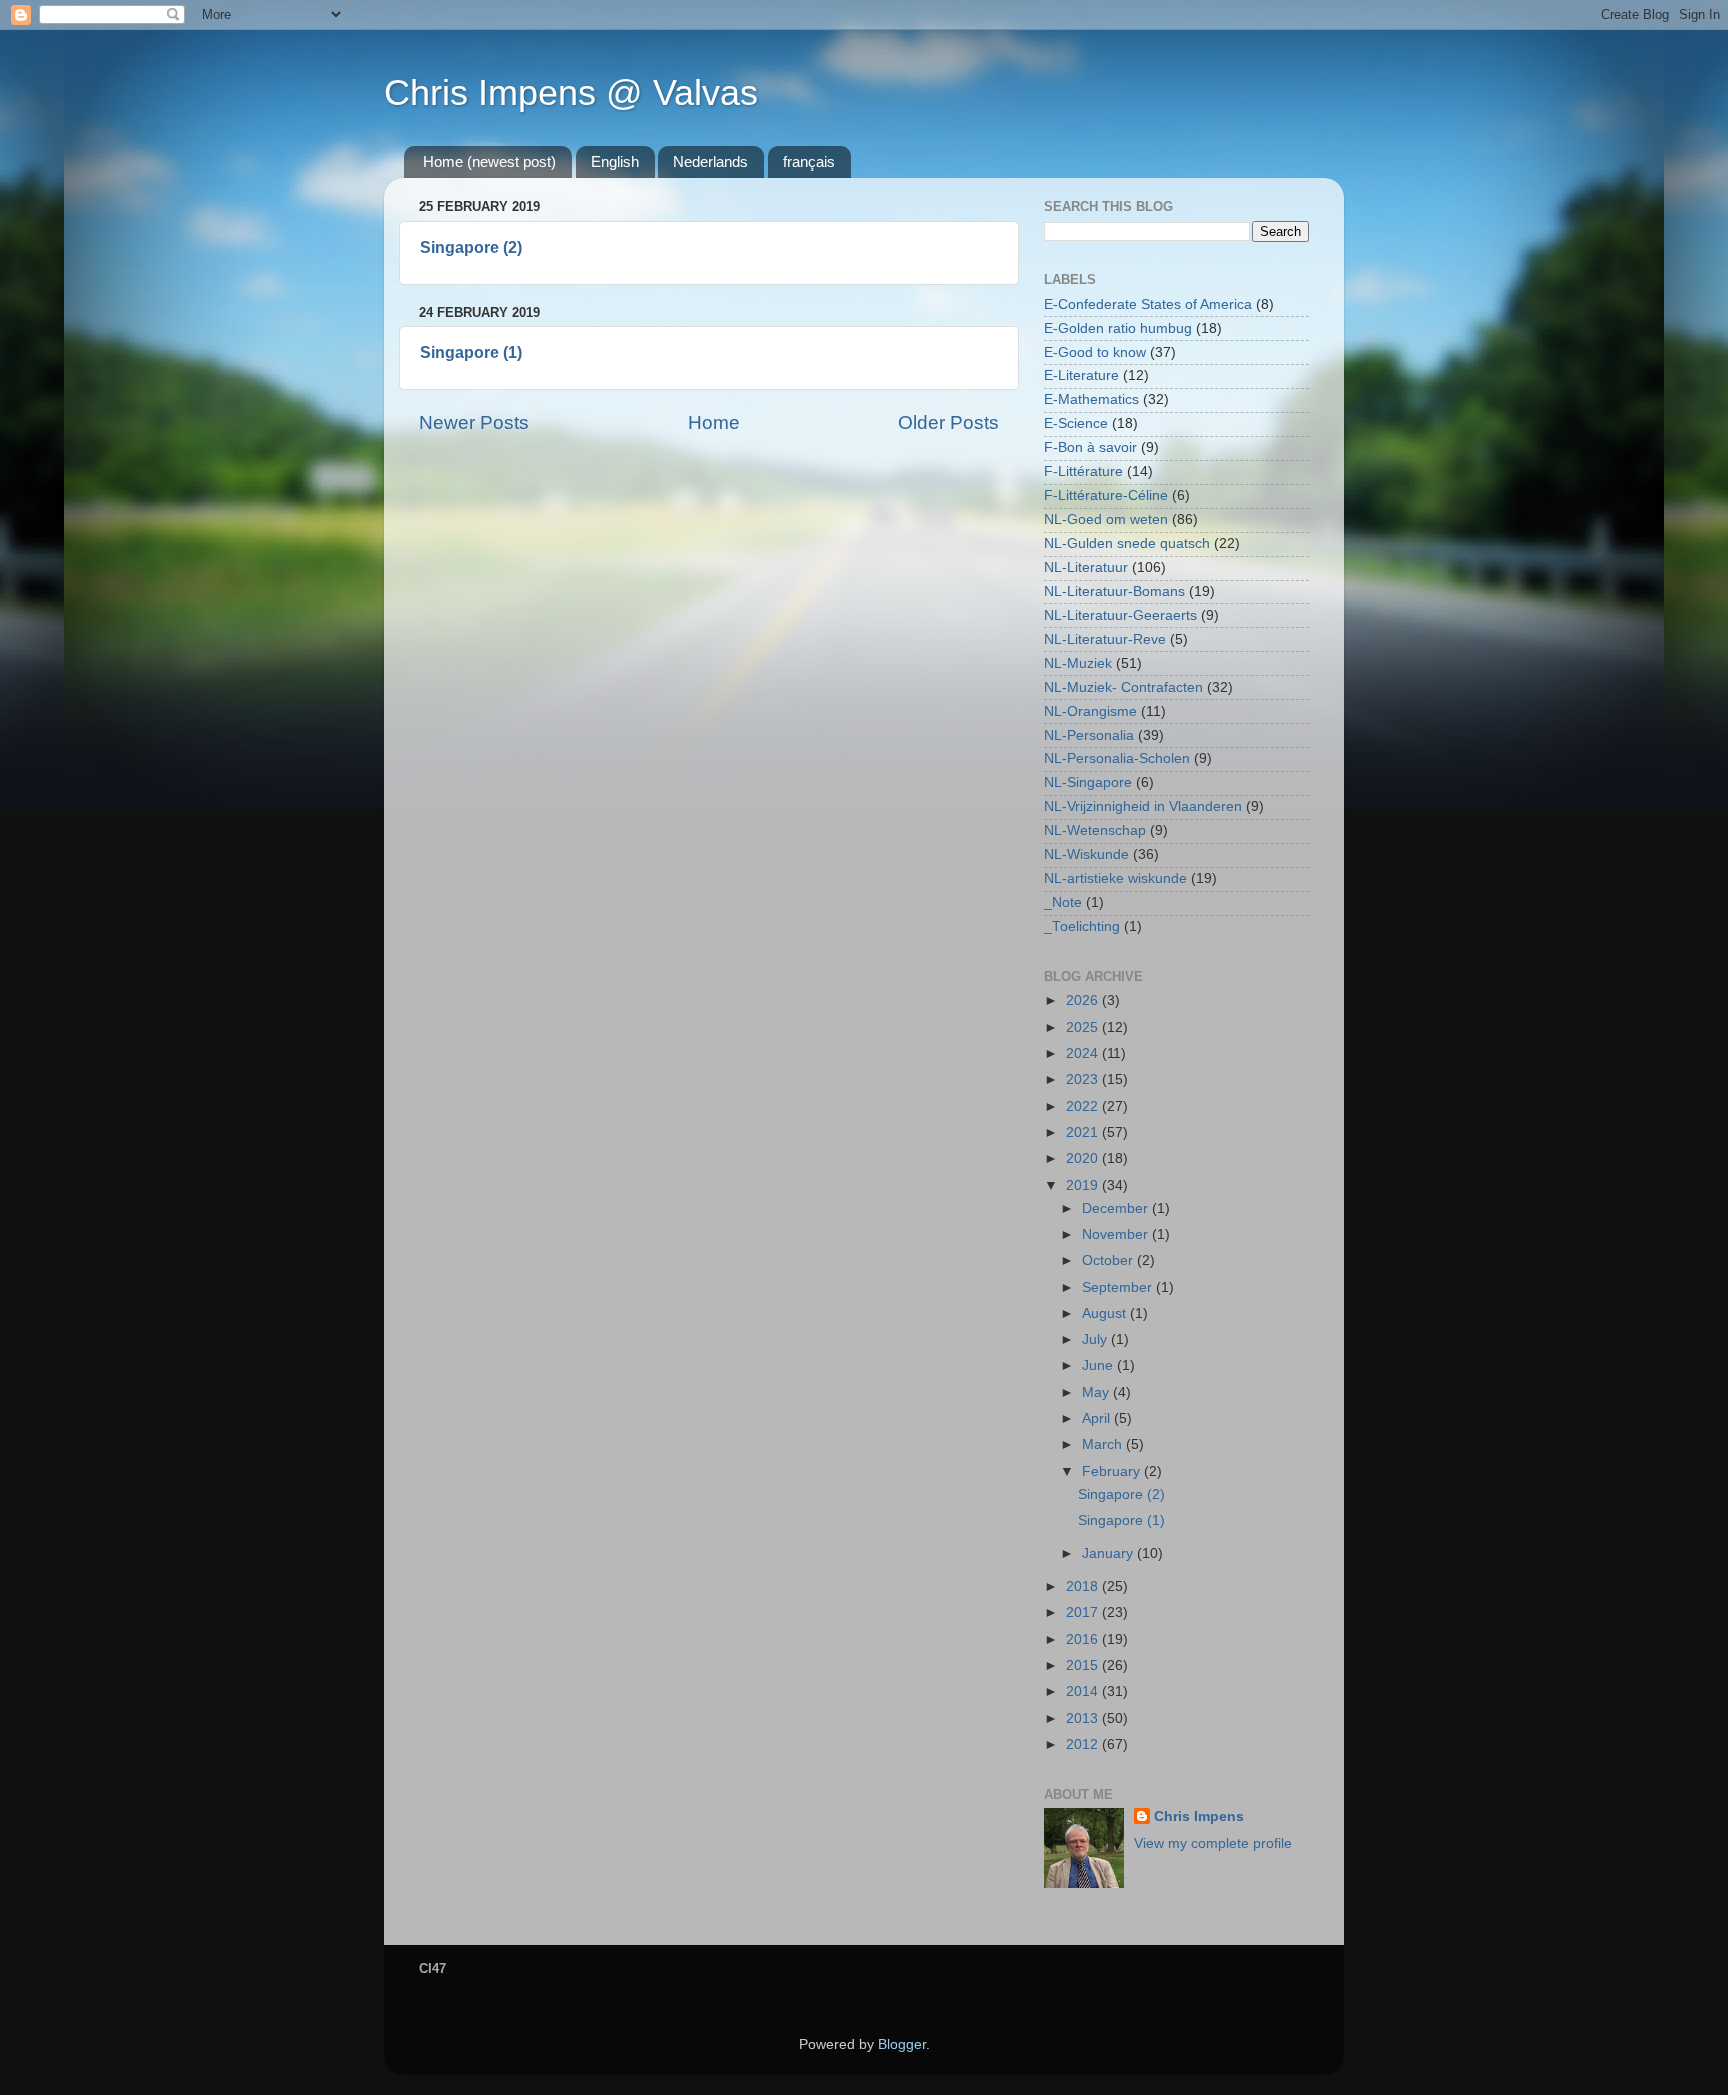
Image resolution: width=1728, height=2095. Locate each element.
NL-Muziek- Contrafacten (1123, 687)
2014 (1084, 1691)
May (1097, 1392)
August (1106, 1313)
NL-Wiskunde (1086, 854)
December (1117, 1208)
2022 (1084, 1106)
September (1119, 1287)
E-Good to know (1095, 352)
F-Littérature (1083, 471)
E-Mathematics (1091, 399)
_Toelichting (1082, 926)
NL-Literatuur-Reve (1105, 639)
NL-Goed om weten (1106, 519)
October (1109, 1260)
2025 (1084, 1027)
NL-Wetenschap (1095, 830)
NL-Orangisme (1090, 711)
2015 (1084, 1665)
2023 (1084, 1079)
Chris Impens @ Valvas (571, 92)
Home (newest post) (489, 161)
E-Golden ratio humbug (1118, 328)
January (1109, 1553)
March (1104, 1444)
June (1099, 1365)
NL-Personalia (1089, 735)
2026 (1084, 1000)
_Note (1063, 902)
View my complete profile (1213, 1843)
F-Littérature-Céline (1106, 495)
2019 (1084, 1185)
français (809, 161)
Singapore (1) (471, 352)
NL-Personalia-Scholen (1117, 758)
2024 (1084, 1053)
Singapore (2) (471, 247)
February (1113, 1471)
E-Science (1076, 423)
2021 (1084, 1132)
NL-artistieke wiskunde (1115, 878)
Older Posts (948, 422)
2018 (1084, 1586)
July (1096, 1339)
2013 (1084, 1718)
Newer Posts (474, 422)
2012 (1084, 1744)
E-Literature (1081, 375)
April (1098, 1418)
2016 (1084, 1639)
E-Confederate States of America (1148, 304)
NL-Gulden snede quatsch (1127, 543)
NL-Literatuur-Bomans (1114, 591)
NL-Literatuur (1086, 567)
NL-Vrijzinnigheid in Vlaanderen (1143, 806)
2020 (1084, 1158)
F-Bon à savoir (1090, 447)
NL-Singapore (1088, 782)
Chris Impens (1199, 1816)
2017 (1084, 1612)
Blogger (902, 2044)
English (615, 161)
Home (714, 422)
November (1117, 1234)
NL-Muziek (1078, 663)
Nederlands (710, 161)
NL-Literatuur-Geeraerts (1120, 615)
